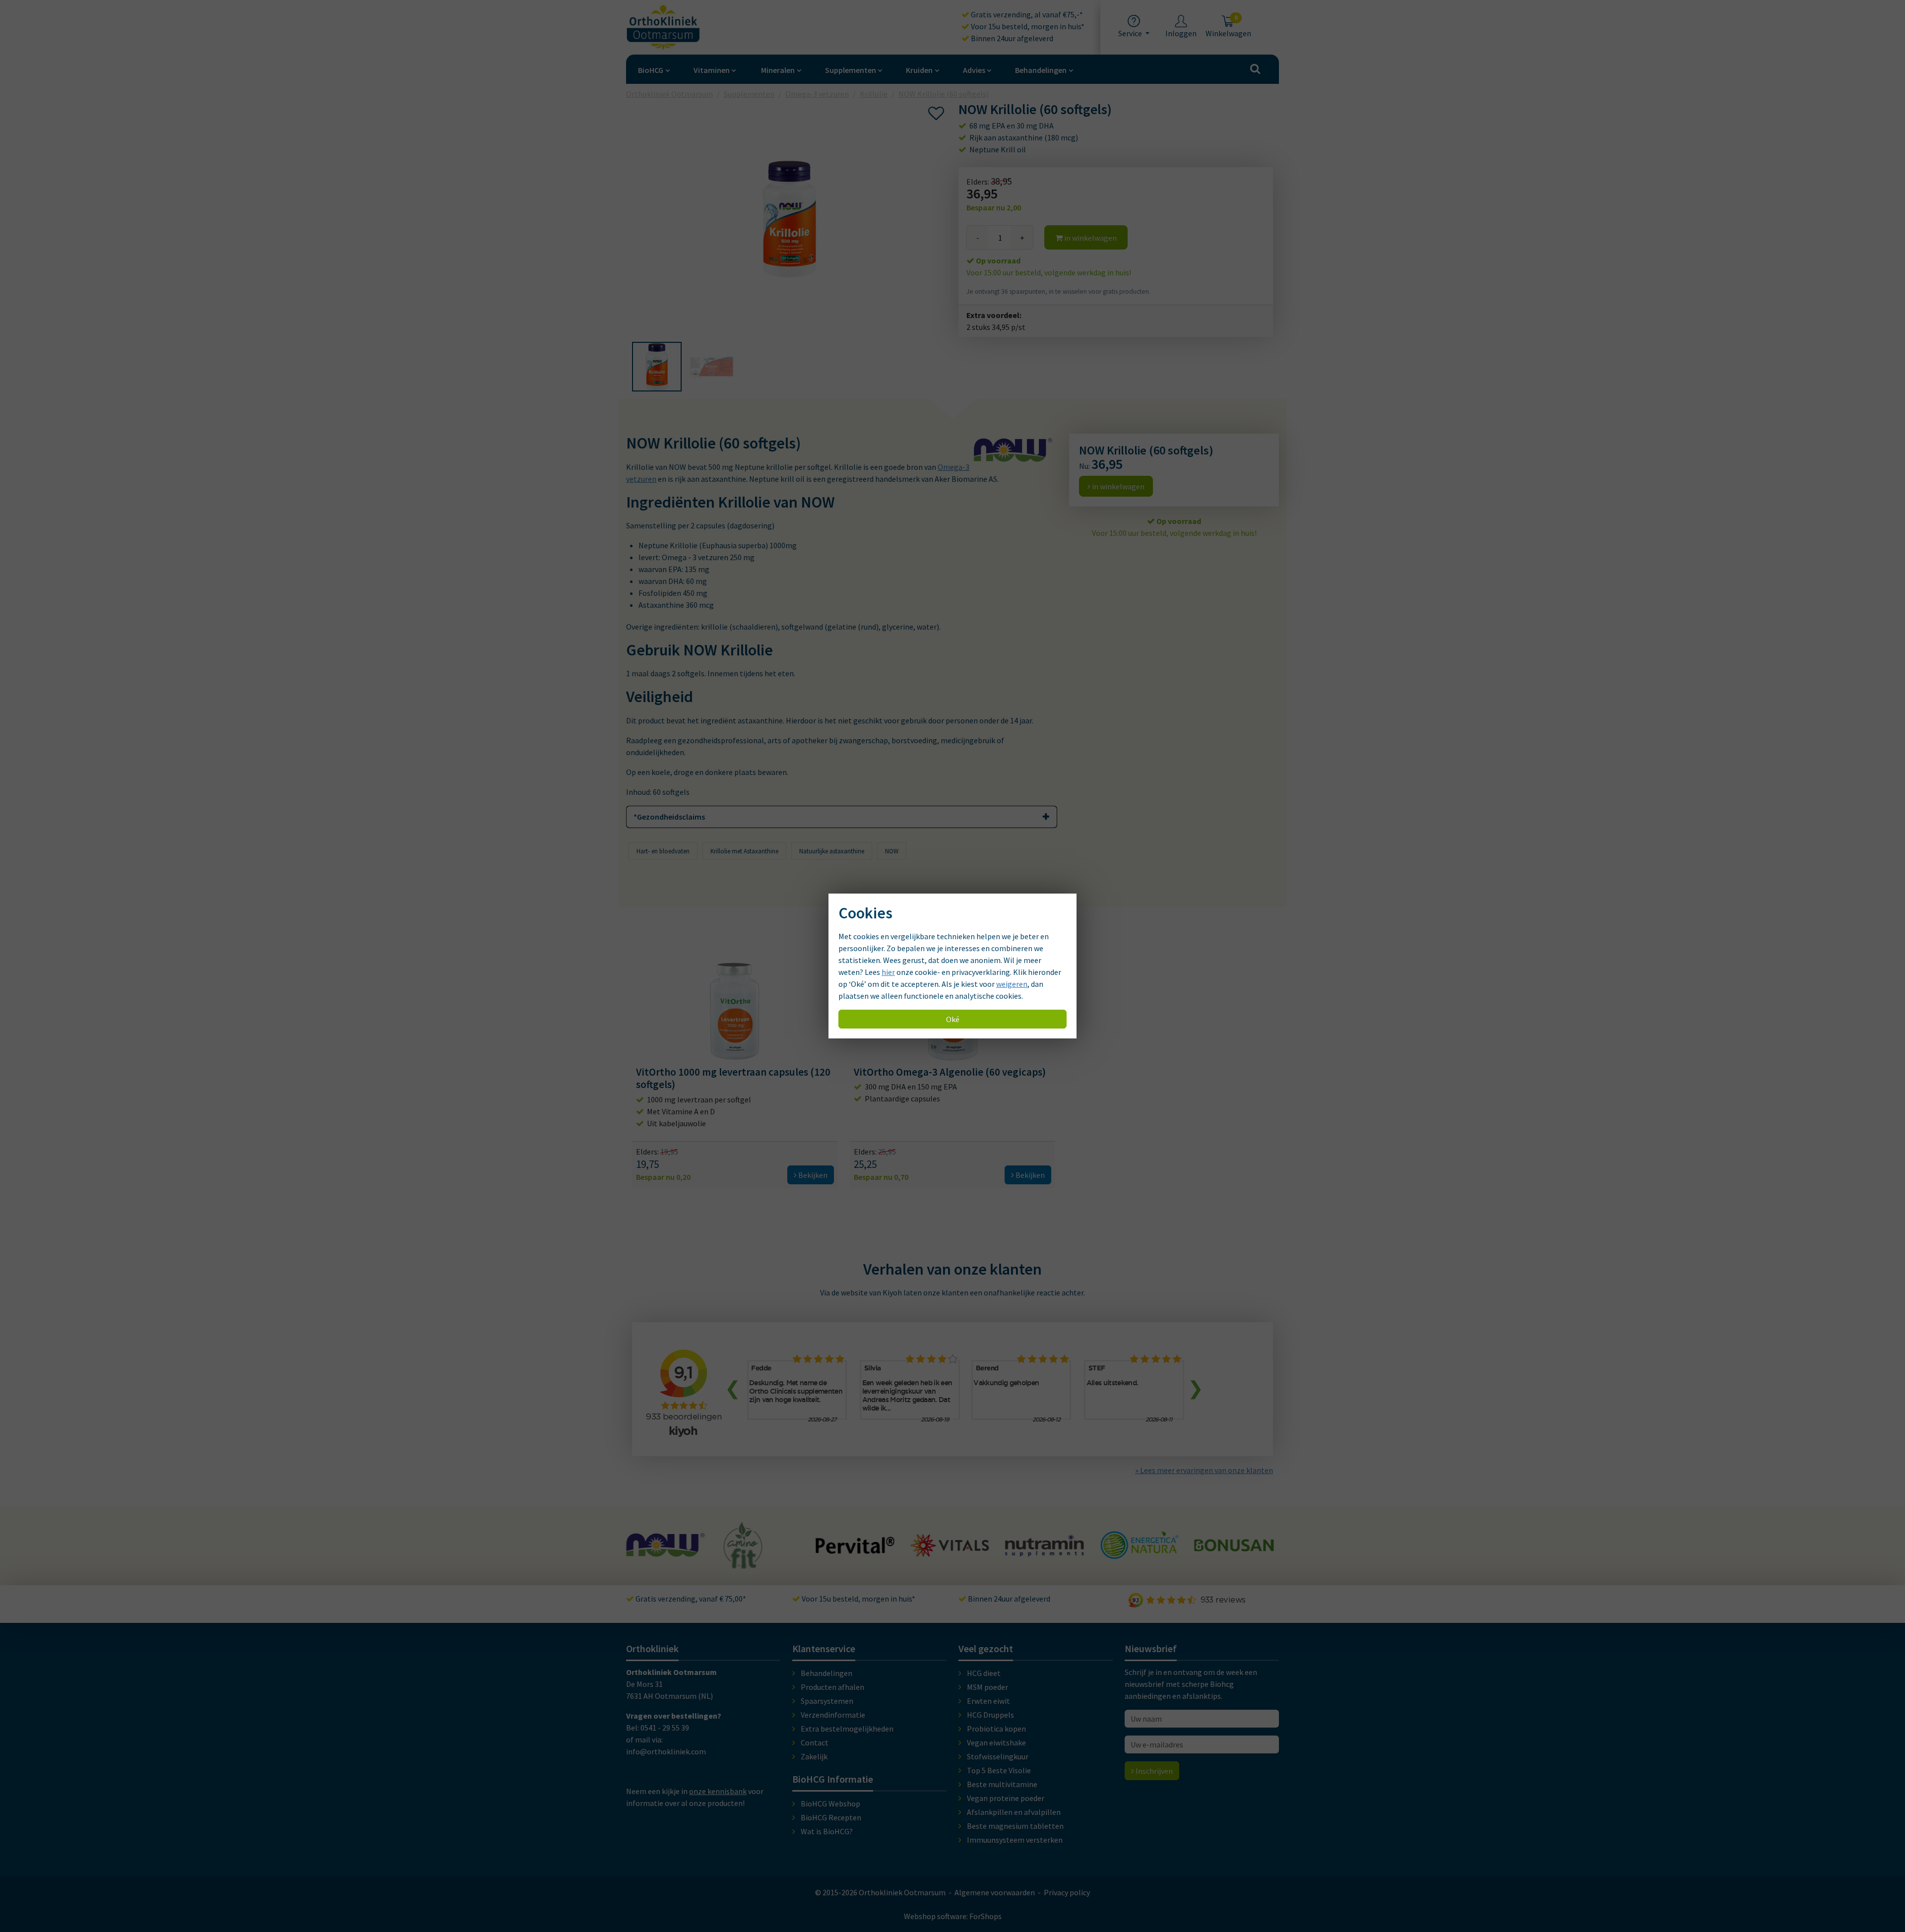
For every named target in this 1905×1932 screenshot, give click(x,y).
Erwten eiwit (988, 1701)
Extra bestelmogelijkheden (847, 1729)
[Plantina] (1234, 1556)
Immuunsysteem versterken (1015, 1840)
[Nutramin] (950, 1551)
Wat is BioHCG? (827, 1831)
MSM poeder (987, 1687)
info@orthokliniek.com (666, 1751)
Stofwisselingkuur (998, 1756)
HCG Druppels (990, 1715)
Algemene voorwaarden (995, 1892)
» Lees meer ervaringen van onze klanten (1204, 1470)
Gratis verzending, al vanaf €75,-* (1026, 14)
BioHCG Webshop (830, 1803)
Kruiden (919, 70)
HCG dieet (984, 1673)
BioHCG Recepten (831, 1817)
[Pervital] (761, 1549)
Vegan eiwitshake (996, 1742)
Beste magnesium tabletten (1015, 1826)
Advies (974, 70)
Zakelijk (814, 1756)
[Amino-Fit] (649, 1564)
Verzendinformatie (833, 1715)
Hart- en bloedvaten (663, 851)
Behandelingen (1041, 70)
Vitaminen (712, 70)
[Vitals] (855, 1551)
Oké (953, 1019)
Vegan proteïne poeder (1006, 1798)
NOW (892, 851)
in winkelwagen (1090, 238)
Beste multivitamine (1002, 1784)
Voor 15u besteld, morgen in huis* (1027, 26)
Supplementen (851, 70)
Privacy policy (1067, 1892)
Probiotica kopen (996, 1729)
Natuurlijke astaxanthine (832, 851)
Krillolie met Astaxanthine (744, 851)
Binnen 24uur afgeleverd (1011, 38)
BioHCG (651, 70)
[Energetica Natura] (1044, 1554)
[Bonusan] (1139, 1547)
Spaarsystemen (827, 1701)
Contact (815, 1742)
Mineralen (778, 70)
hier (888, 972)
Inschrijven (1153, 1771)
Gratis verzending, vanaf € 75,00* (690, 1599)
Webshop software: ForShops (953, 1916)
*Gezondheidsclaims (669, 817)
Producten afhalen (832, 1687)
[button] (657, 367)
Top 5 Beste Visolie (999, 1770)
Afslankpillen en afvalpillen (1014, 1812)
